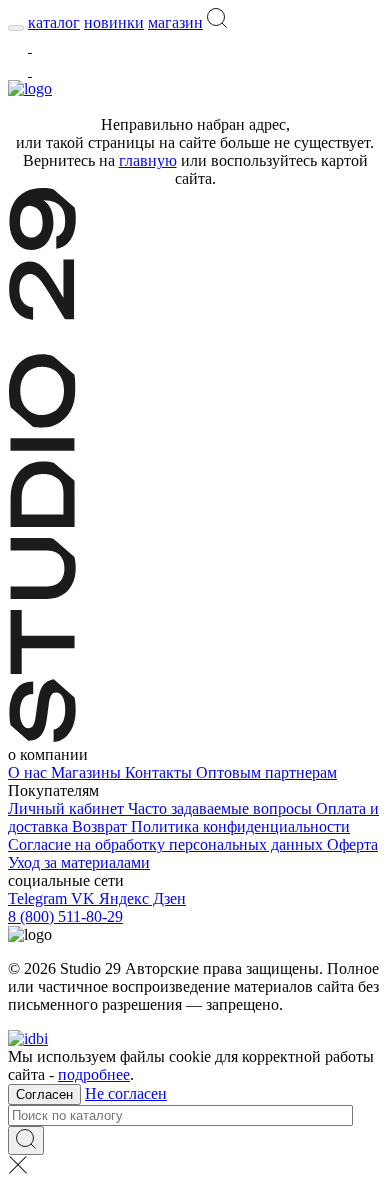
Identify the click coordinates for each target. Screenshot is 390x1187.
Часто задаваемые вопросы (222, 808)
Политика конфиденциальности (240, 826)
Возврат (101, 826)
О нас (29, 772)
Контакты (160, 772)
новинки (114, 22)
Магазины (88, 772)
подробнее (94, 1074)
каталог (54, 22)
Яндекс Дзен (142, 898)
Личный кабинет (68, 808)
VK (85, 898)
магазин (175, 22)
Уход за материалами (79, 862)
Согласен (44, 1094)
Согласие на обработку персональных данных (167, 844)
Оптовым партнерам (266, 772)
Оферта (352, 844)
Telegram (39, 898)
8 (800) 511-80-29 (65, 916)
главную (148, 160)
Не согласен (126, 1093)
